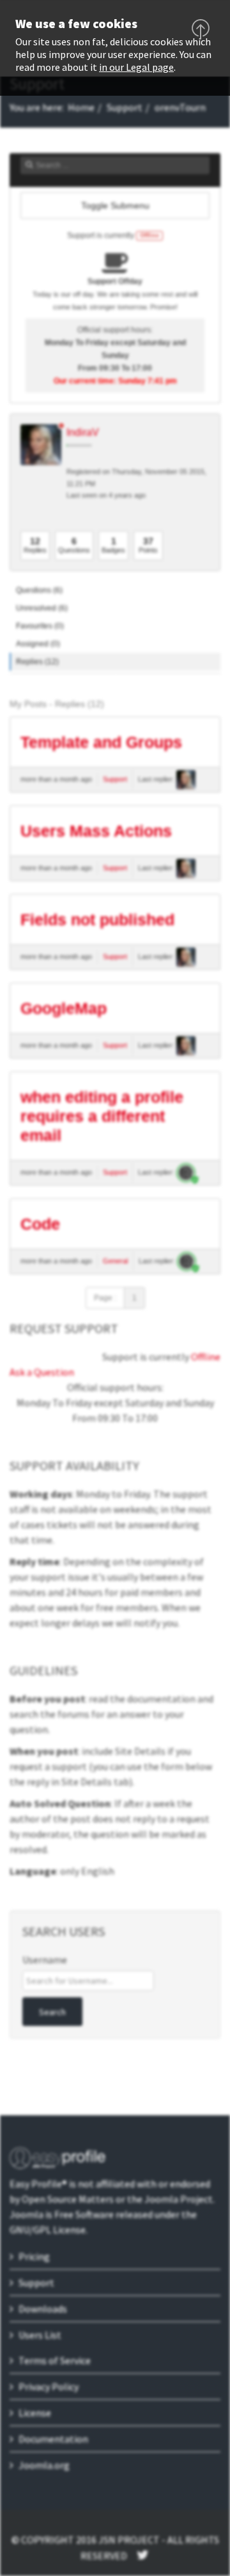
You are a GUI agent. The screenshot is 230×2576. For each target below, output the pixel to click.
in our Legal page (136, 67)
